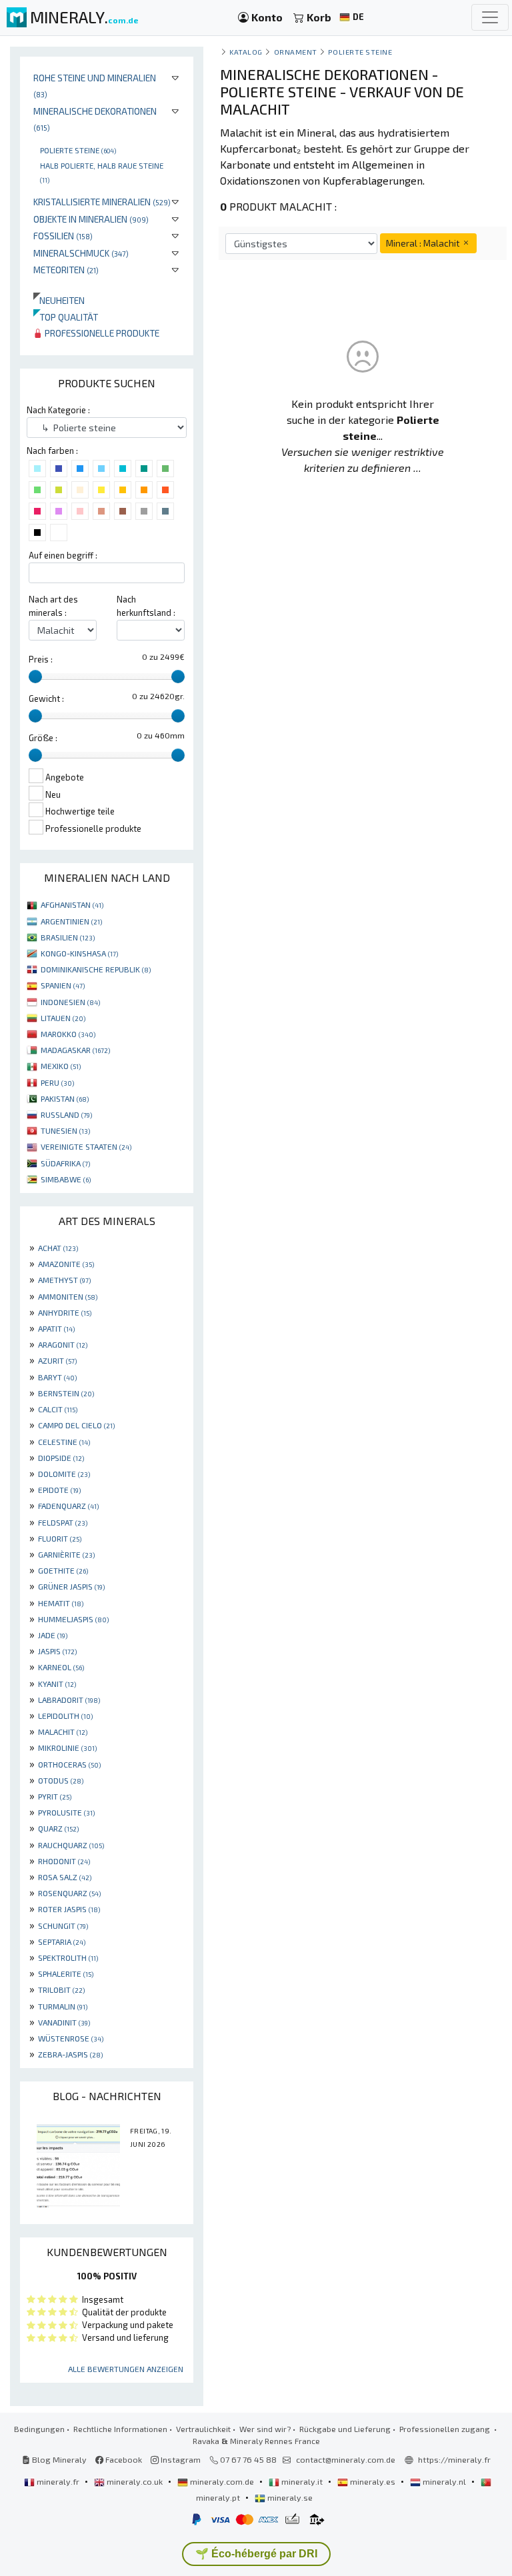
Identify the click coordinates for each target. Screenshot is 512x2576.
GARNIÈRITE (66, 1554)
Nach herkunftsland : (146, 606)
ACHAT (58, 1248)
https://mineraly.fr (454, 2459)
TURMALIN (63, 2006)
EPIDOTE (59, 1490)
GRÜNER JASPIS (71, 1586)
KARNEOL (61, 1667)
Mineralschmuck (81, 253)
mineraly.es (373, 2481)
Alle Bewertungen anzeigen (126, 2369)
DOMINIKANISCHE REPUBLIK (96, 969)
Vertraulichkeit (203, 2429)
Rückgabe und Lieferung (345, 2429)
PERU (57, 1082)
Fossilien (63, 236)
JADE (53, 1635)
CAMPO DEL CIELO (76, 1425)
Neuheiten (59, 300)
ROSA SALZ (65, 1877)
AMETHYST (64, 1280)
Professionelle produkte (101, 333)
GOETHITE (63, 1570)
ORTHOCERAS (69, 1764)
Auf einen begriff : (63, 555)
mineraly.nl (444, 2481)
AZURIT (57, 1360)
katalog (246, 52)
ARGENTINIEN (71, 921)
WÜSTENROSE (71, 2038)
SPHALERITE (66, 1973)
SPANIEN (63, 985)
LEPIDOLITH (65, 1716)
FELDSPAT (63, 1522)
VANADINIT (64, 2022)
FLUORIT (60, 1538)
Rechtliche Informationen (120, 2429)
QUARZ (58, 1828)
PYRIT (55, 1796)
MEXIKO (61, 1066)
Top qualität (66, 317)
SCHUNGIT (63, 1926)
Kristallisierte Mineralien (102, 202)
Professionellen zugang (446, 2429)
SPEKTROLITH (68, 1957)
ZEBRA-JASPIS (70, 2054)
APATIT (56, 1328)
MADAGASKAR (75, 1050)
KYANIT (57, 1684)
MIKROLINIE (67, 1748)
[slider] (35, 676)
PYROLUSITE (66, 1812)
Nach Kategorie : (58, 410)
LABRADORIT (69, 1700)
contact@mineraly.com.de (346, 2459)
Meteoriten (66, 270)
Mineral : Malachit (424, 243)
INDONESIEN (70, 1002)
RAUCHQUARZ (71, 1845)
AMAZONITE (66, 1264)
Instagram (180, 2459)
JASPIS (57, 1651)
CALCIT (58, 1409)
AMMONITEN (68, 1296)
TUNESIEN (65, 1130)
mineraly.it (302, 2481)
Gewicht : (46, 698)
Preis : (41, 659)
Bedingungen (39, 2429)
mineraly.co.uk (135, 2481)
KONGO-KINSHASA (79, 953)
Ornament (296, 52)
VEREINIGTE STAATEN (86, 1146)
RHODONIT (64, 1861)
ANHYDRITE (65, 1312)
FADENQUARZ (68, 1506)
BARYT (57, 1377)
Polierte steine (78, 150)
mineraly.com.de (222, 2481)
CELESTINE (64, 1442)
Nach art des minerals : (53, 606)
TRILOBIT (61, 1989)
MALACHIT (63, 1732)
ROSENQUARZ (69, 1893)
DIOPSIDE (61, 1458)
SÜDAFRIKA (65, 1163)
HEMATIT (61, 1603)
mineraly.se (289, 2497)
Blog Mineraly (58, 2459)
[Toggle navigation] (490, 17)
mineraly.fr (58, 2481)
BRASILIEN (68, 937)
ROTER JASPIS (69, 1909)
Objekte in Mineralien (91, 219)
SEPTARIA (62, 1941)
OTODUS (61, 1780)
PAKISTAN (65, 1098)
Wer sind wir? (265, 2429)
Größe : (43, 738)
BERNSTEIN (66, 1393)
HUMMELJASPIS (73, 1619)
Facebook (123, 2459)
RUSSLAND (66, 1114)
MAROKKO (68, 1034)
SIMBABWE (66, 1179)
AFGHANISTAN (72, 904)
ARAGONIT (63, 1344)
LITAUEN (63, 1018)
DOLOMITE (64, 1474)
